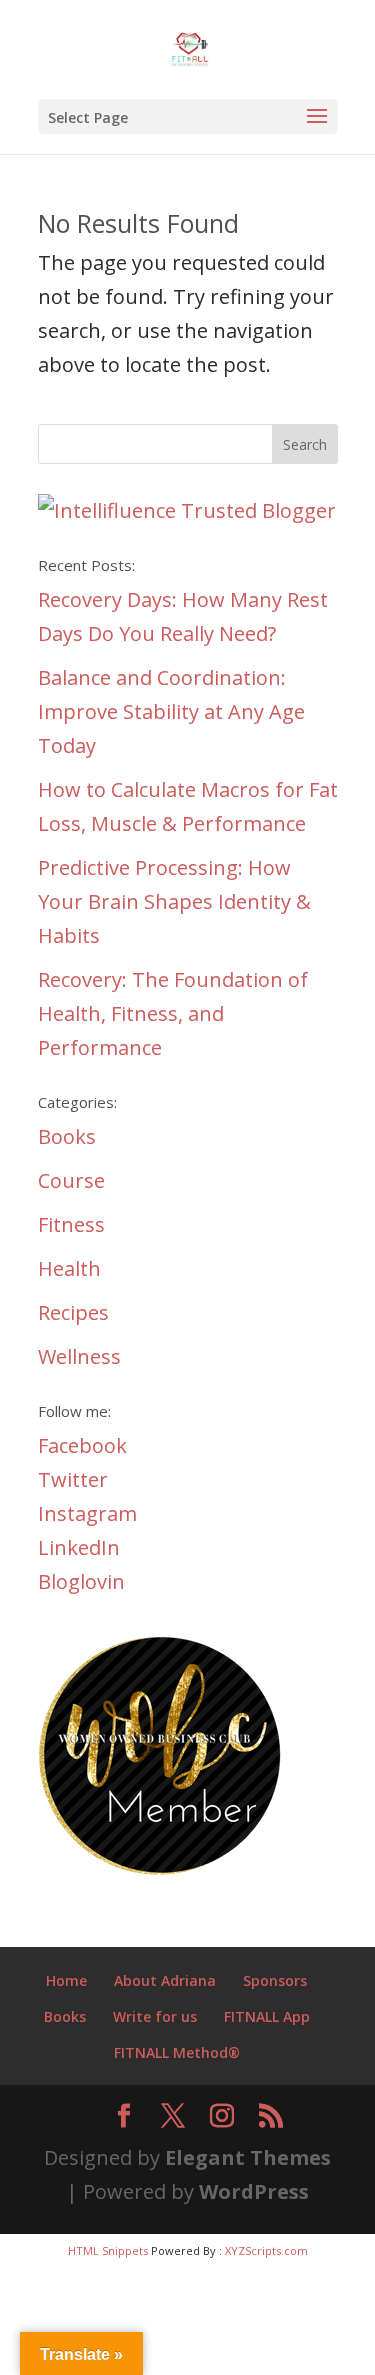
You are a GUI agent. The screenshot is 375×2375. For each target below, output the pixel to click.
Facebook (82, 1445)
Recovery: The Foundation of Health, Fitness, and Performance (173, 1013)
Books (67, 1136)
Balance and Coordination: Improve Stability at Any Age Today (171, 711)
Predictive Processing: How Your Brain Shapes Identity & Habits (174, 901)
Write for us (155, 2016)
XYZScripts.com (266, 2250)
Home (66, 1980)
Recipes (73, 1312)
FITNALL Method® (177, 2052)
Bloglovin (81, 1581)
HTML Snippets (108, 2250)
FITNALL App (267, 2016)
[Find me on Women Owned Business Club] (163, 1871)
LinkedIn (79, 1547)
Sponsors (275, 1980)
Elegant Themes (248, 2157)
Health (69, 1268)
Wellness (79, 1356)
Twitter (73, 1479)
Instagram (87, 1513)
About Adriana (165, 1980)
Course (71, 1180)
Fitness (71, 1224)
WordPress (254, 2191)
